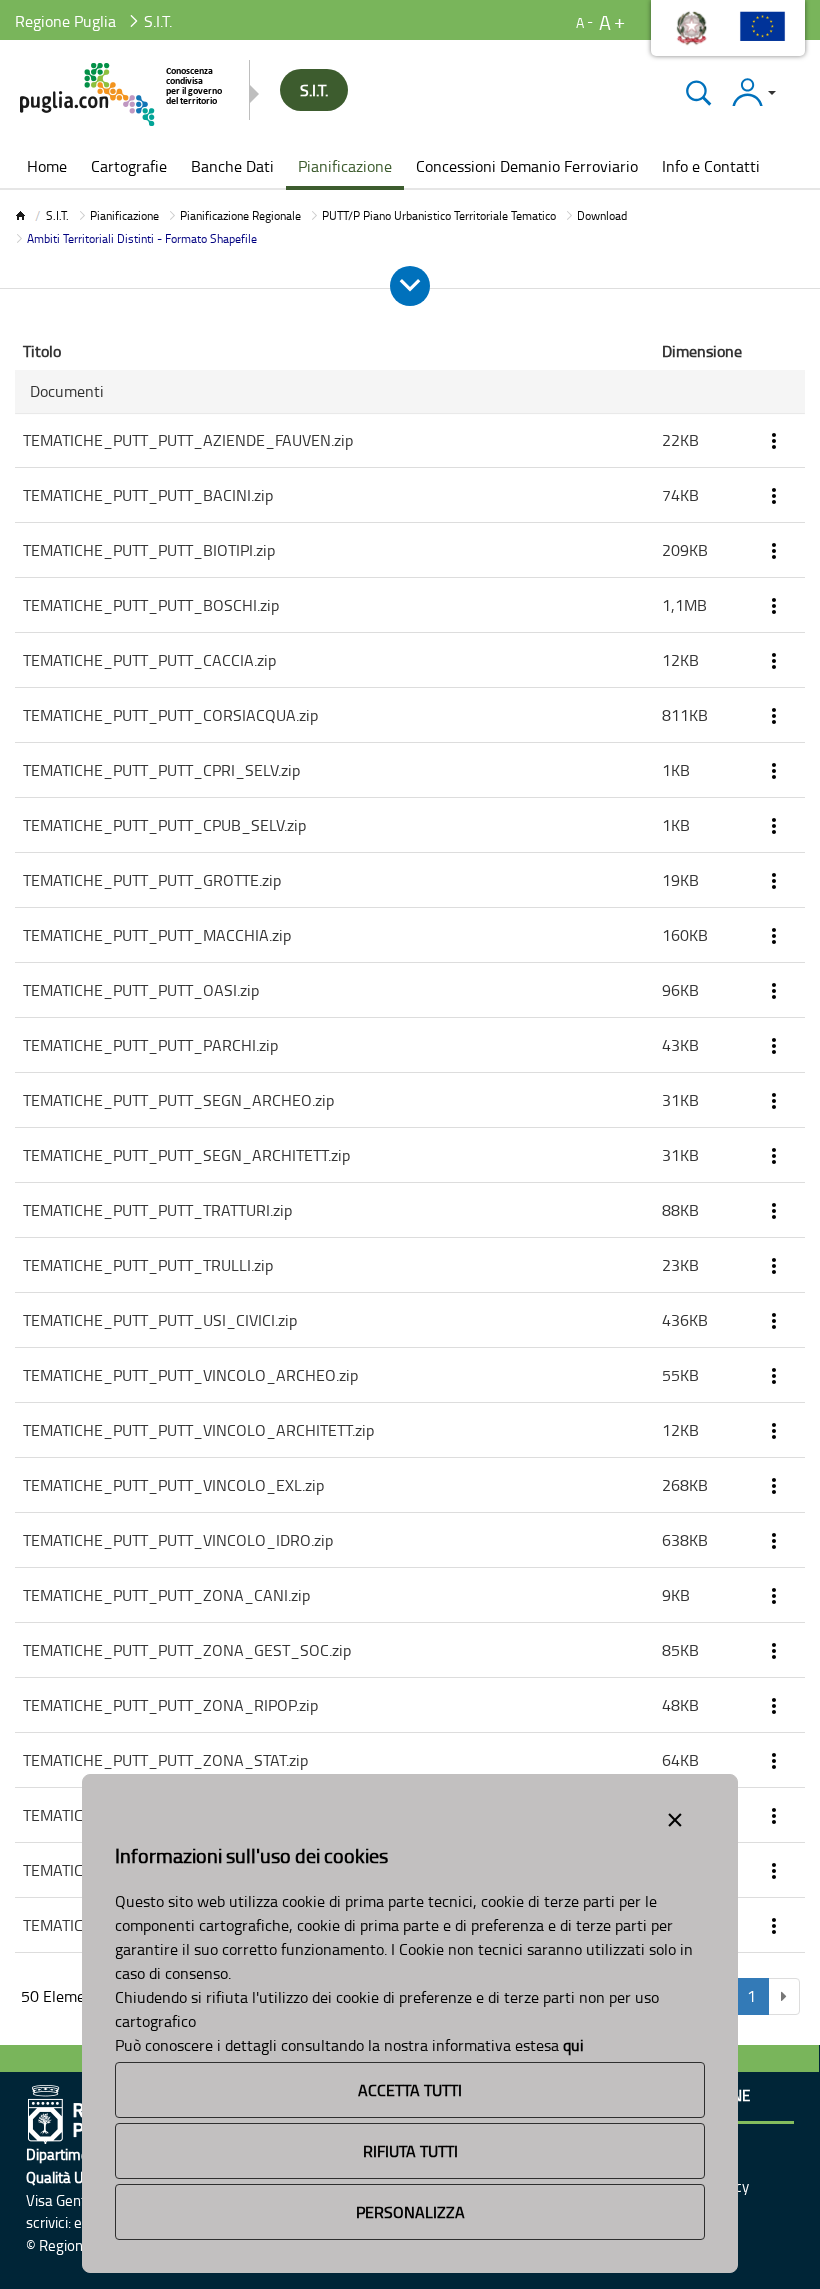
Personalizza (410, 2212)
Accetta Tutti (410, 2090)
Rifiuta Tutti (410, 2151)
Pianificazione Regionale (240, 215)
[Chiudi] (698, 92)
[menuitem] (47, 168)
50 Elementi (62, 1996)
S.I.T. (57, 215)
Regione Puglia (65, 21)
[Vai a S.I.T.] (122, 94)
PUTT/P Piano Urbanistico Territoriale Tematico (439, 215)
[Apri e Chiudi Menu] (410, 286)
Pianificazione (124, 215)
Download (602, 215)
